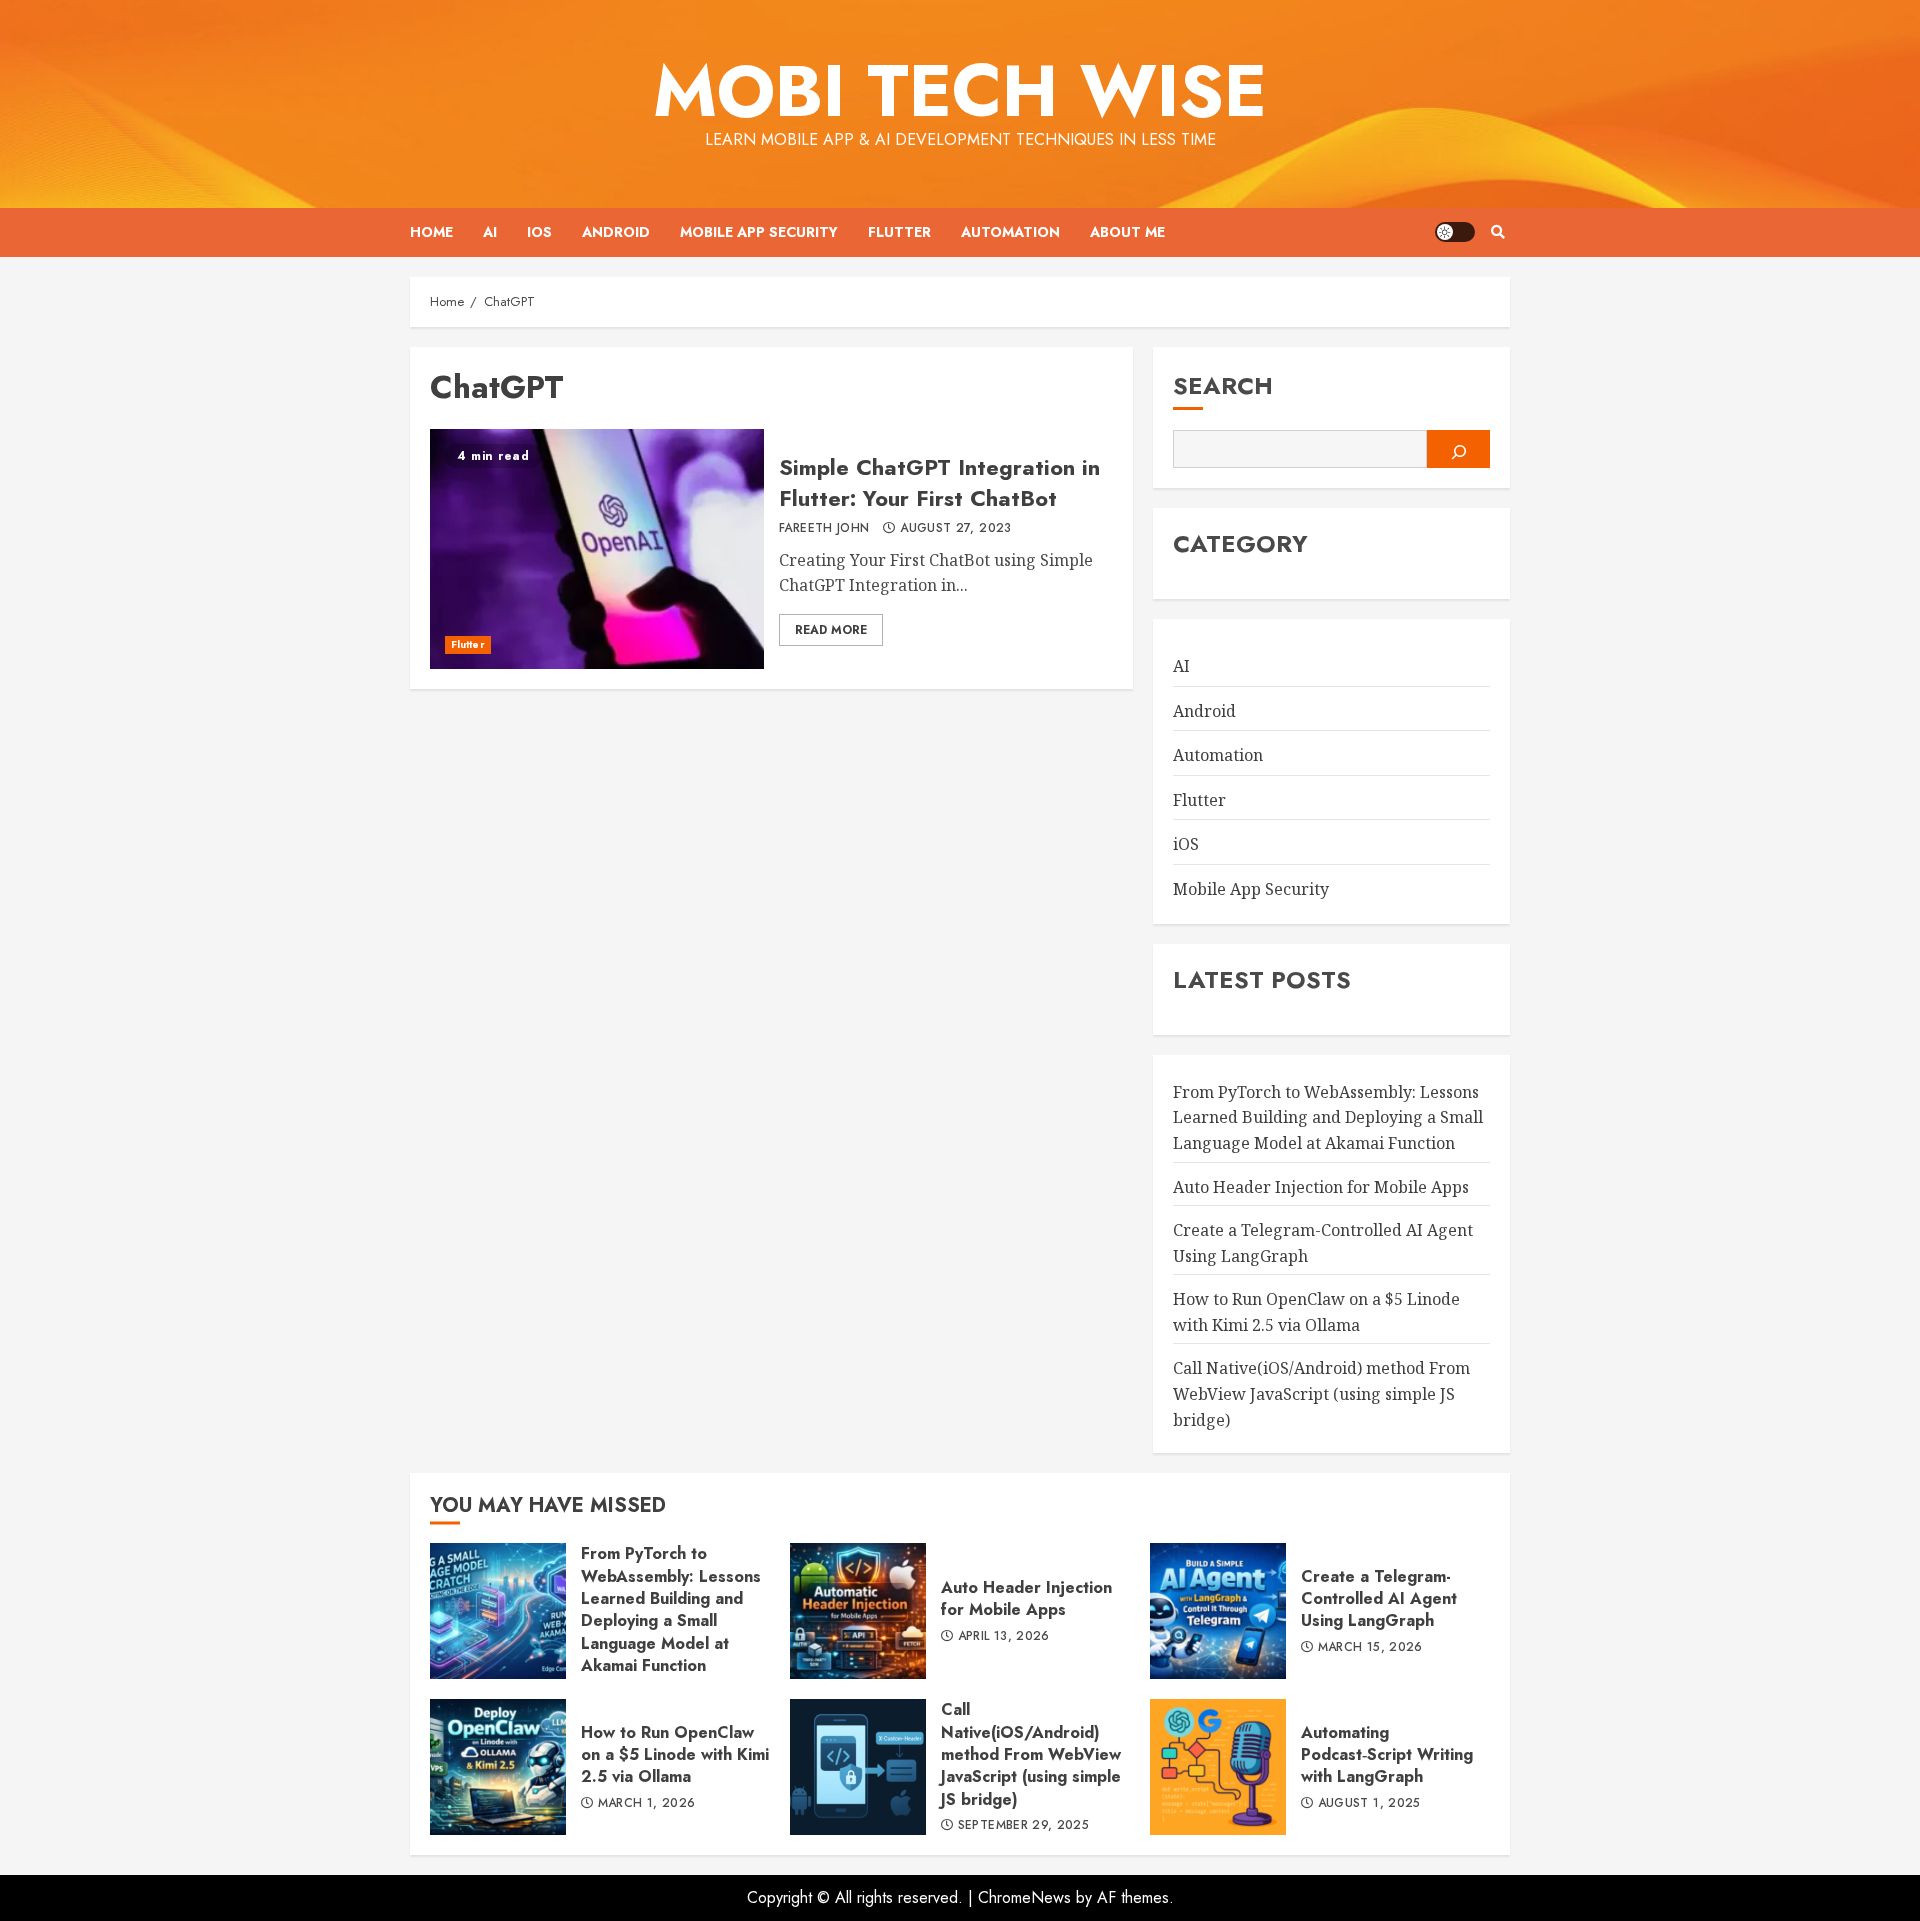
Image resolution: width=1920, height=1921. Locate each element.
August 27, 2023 (955, 529)
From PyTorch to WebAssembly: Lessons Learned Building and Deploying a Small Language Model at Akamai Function (1328, 1117)
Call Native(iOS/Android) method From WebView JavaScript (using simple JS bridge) (1321, 1393)
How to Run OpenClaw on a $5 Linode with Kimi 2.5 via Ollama (498, 1767)
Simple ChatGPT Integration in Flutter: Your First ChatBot (597, 549)
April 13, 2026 (1004, 1637)
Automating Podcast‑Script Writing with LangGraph (1218, 1767)
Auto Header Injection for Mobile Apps (1321, 1187)
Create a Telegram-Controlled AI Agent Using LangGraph (1218, 1611)
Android (616, 232)
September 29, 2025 (1023, 1826)
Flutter (899, 232)
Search (1223, 385)
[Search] (1497, 232)
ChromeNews (1024, 1897)
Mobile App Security (759, 232)
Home (431, 232)
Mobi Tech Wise (960, 91)
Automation (1010, 232)
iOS (539, 232)
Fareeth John (824, 529)
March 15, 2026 (1370, 1648)
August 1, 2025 (1369, 1804)
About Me (1127, 232)
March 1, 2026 (647, 1804)
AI (490, 232)
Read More (831, 630)
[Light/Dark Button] (1455, 232)
